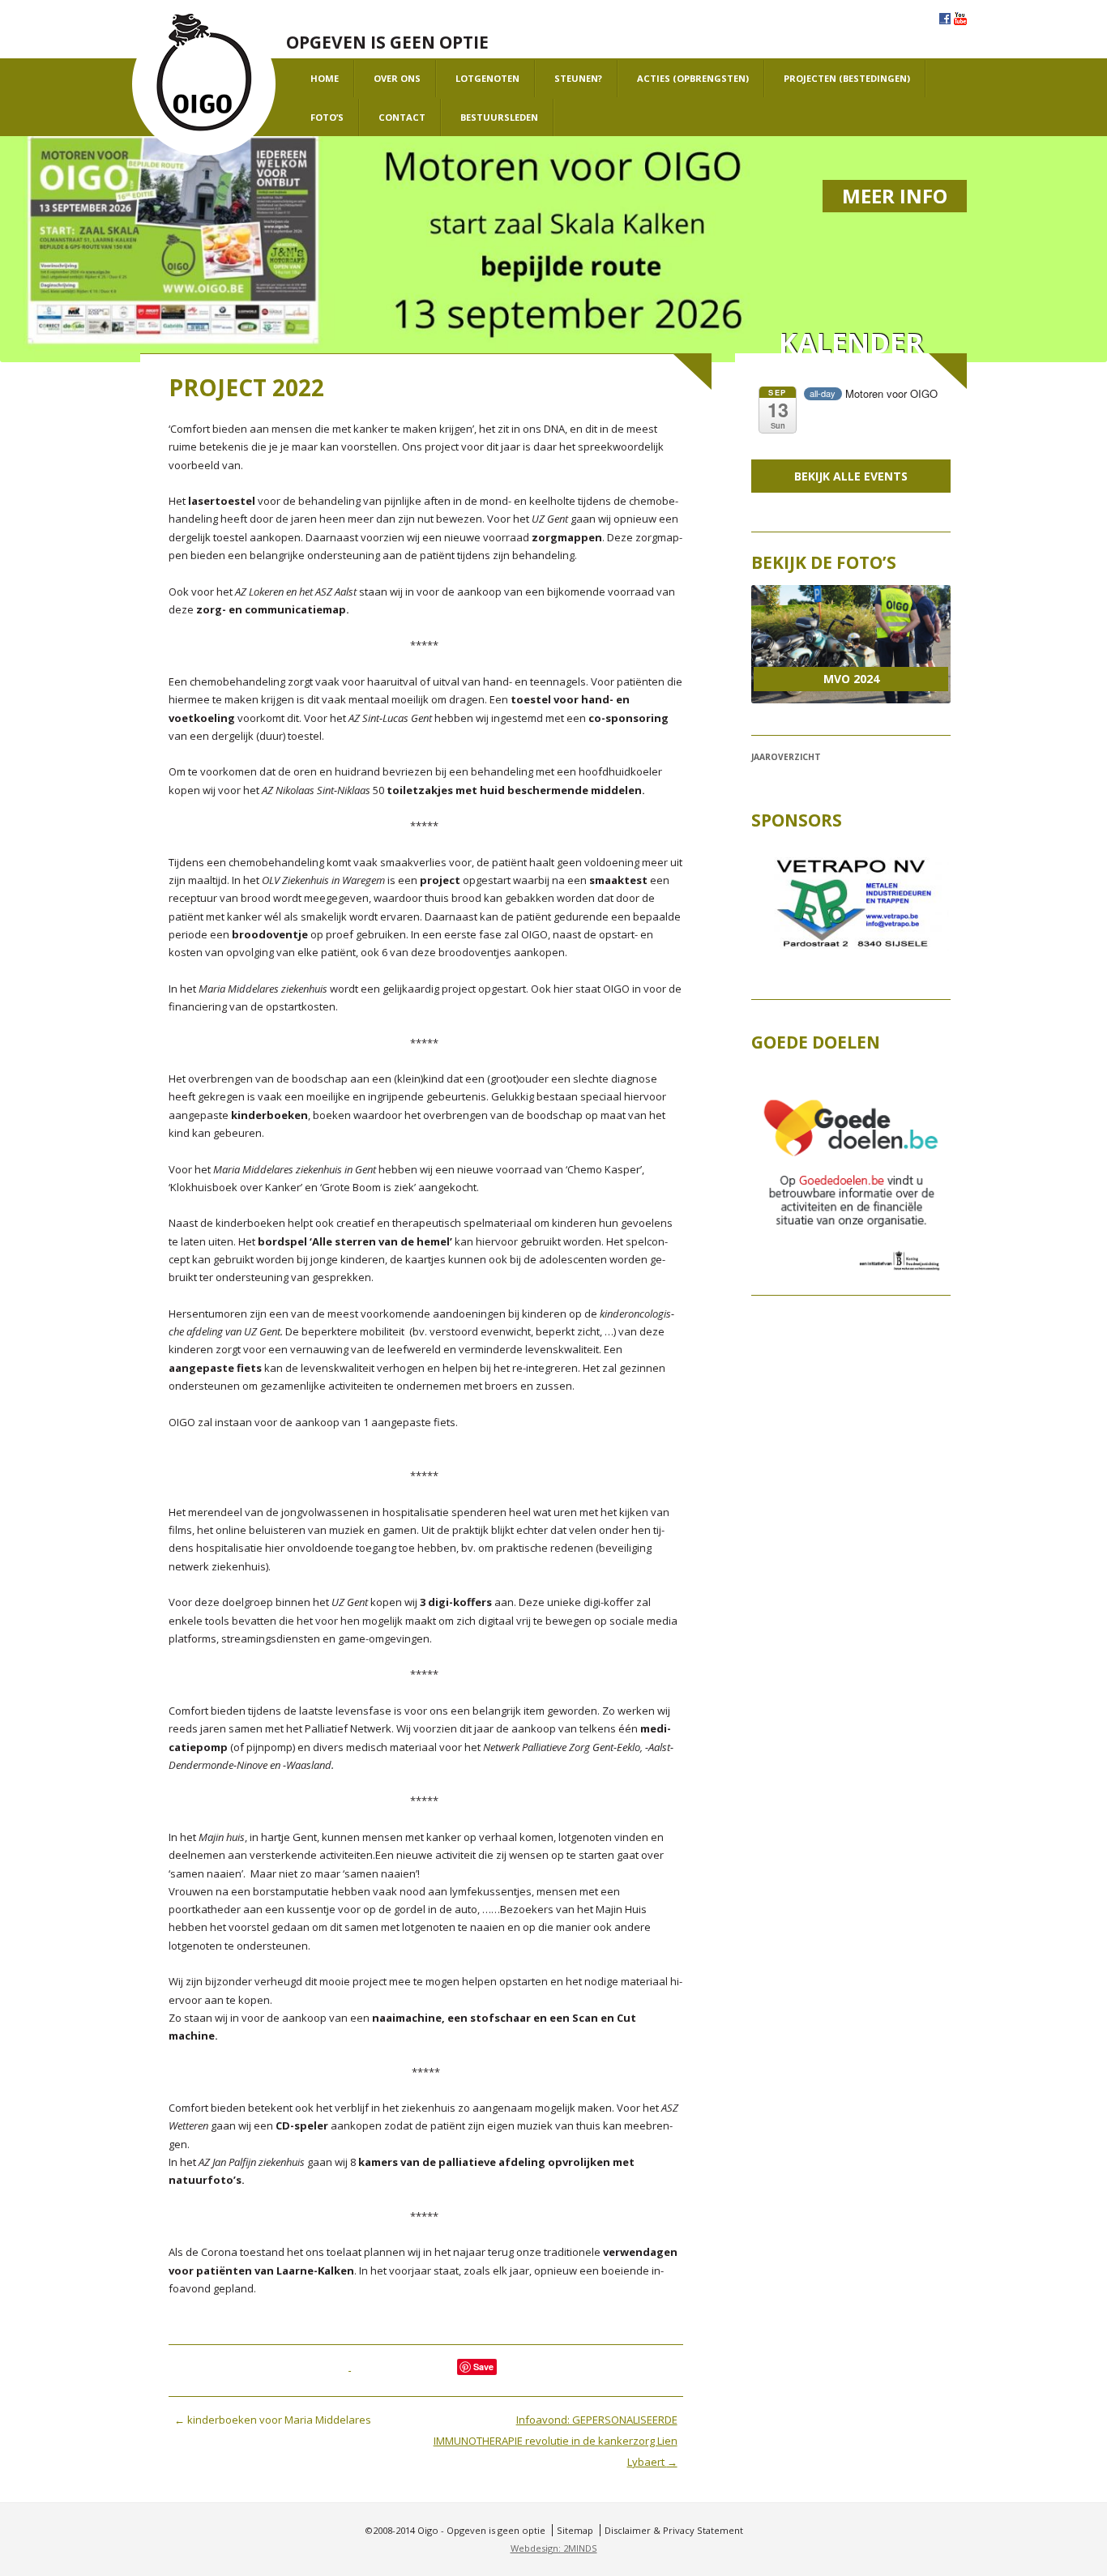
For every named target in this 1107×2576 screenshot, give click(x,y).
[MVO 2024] (851, 644)
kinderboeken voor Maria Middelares (273, 2420)
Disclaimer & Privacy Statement (674, 2530)
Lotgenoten (487, 78)
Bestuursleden (499, 117)
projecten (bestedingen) (847, 78)
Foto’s (327, 117)
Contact (402, 117)
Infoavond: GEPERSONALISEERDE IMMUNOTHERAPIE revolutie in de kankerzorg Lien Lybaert (556, 2441)
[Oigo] (204, 85)
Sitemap (575, 2530)
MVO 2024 (851, 679)
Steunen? (578, 78)
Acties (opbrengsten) (693, 78)
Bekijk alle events (851, 476)
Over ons (397, 78)
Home (325, 78)
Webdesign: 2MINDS (554, 2548)
